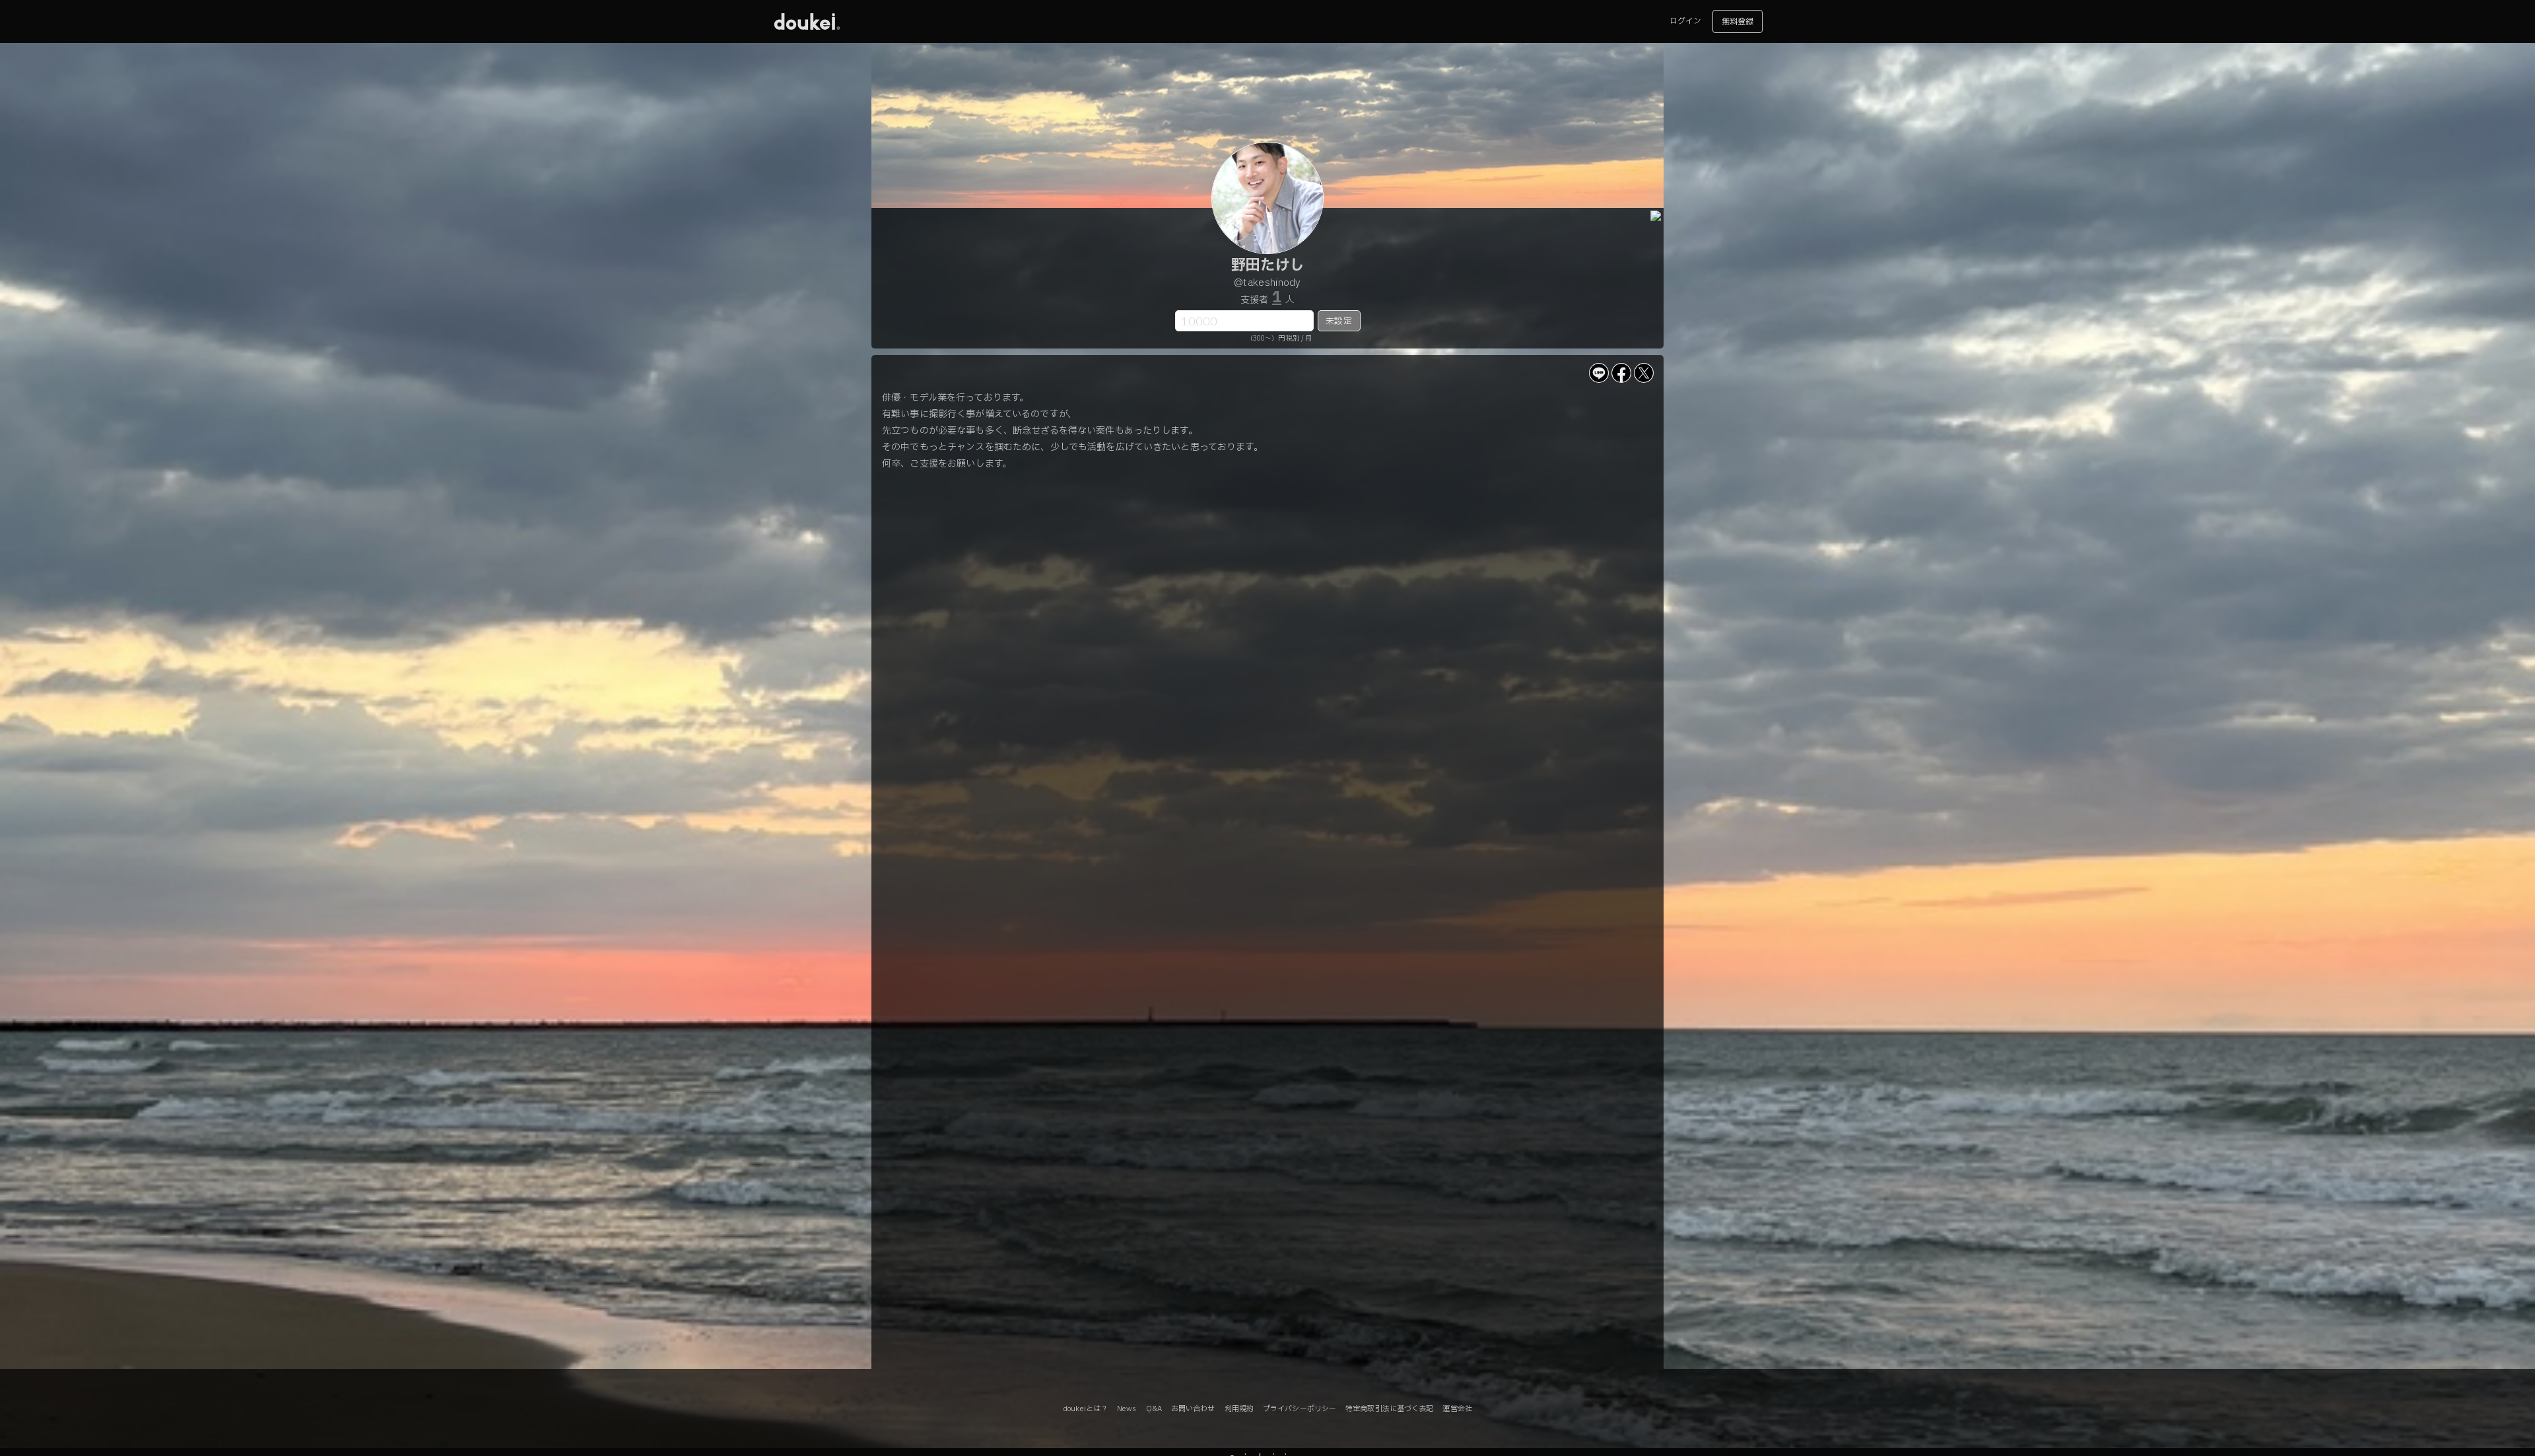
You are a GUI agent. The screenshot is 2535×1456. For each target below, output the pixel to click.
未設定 (1338, 321)
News (1127, 1409)
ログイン (1685, 21)
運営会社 (1457, 1409)
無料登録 (1738, 22)
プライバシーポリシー (1300, 1409)
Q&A (1154, 1409)
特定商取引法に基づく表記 (1389, 1409)
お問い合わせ (1193, 1409)
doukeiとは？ (1085, 1409)
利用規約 (1239, 1409)
